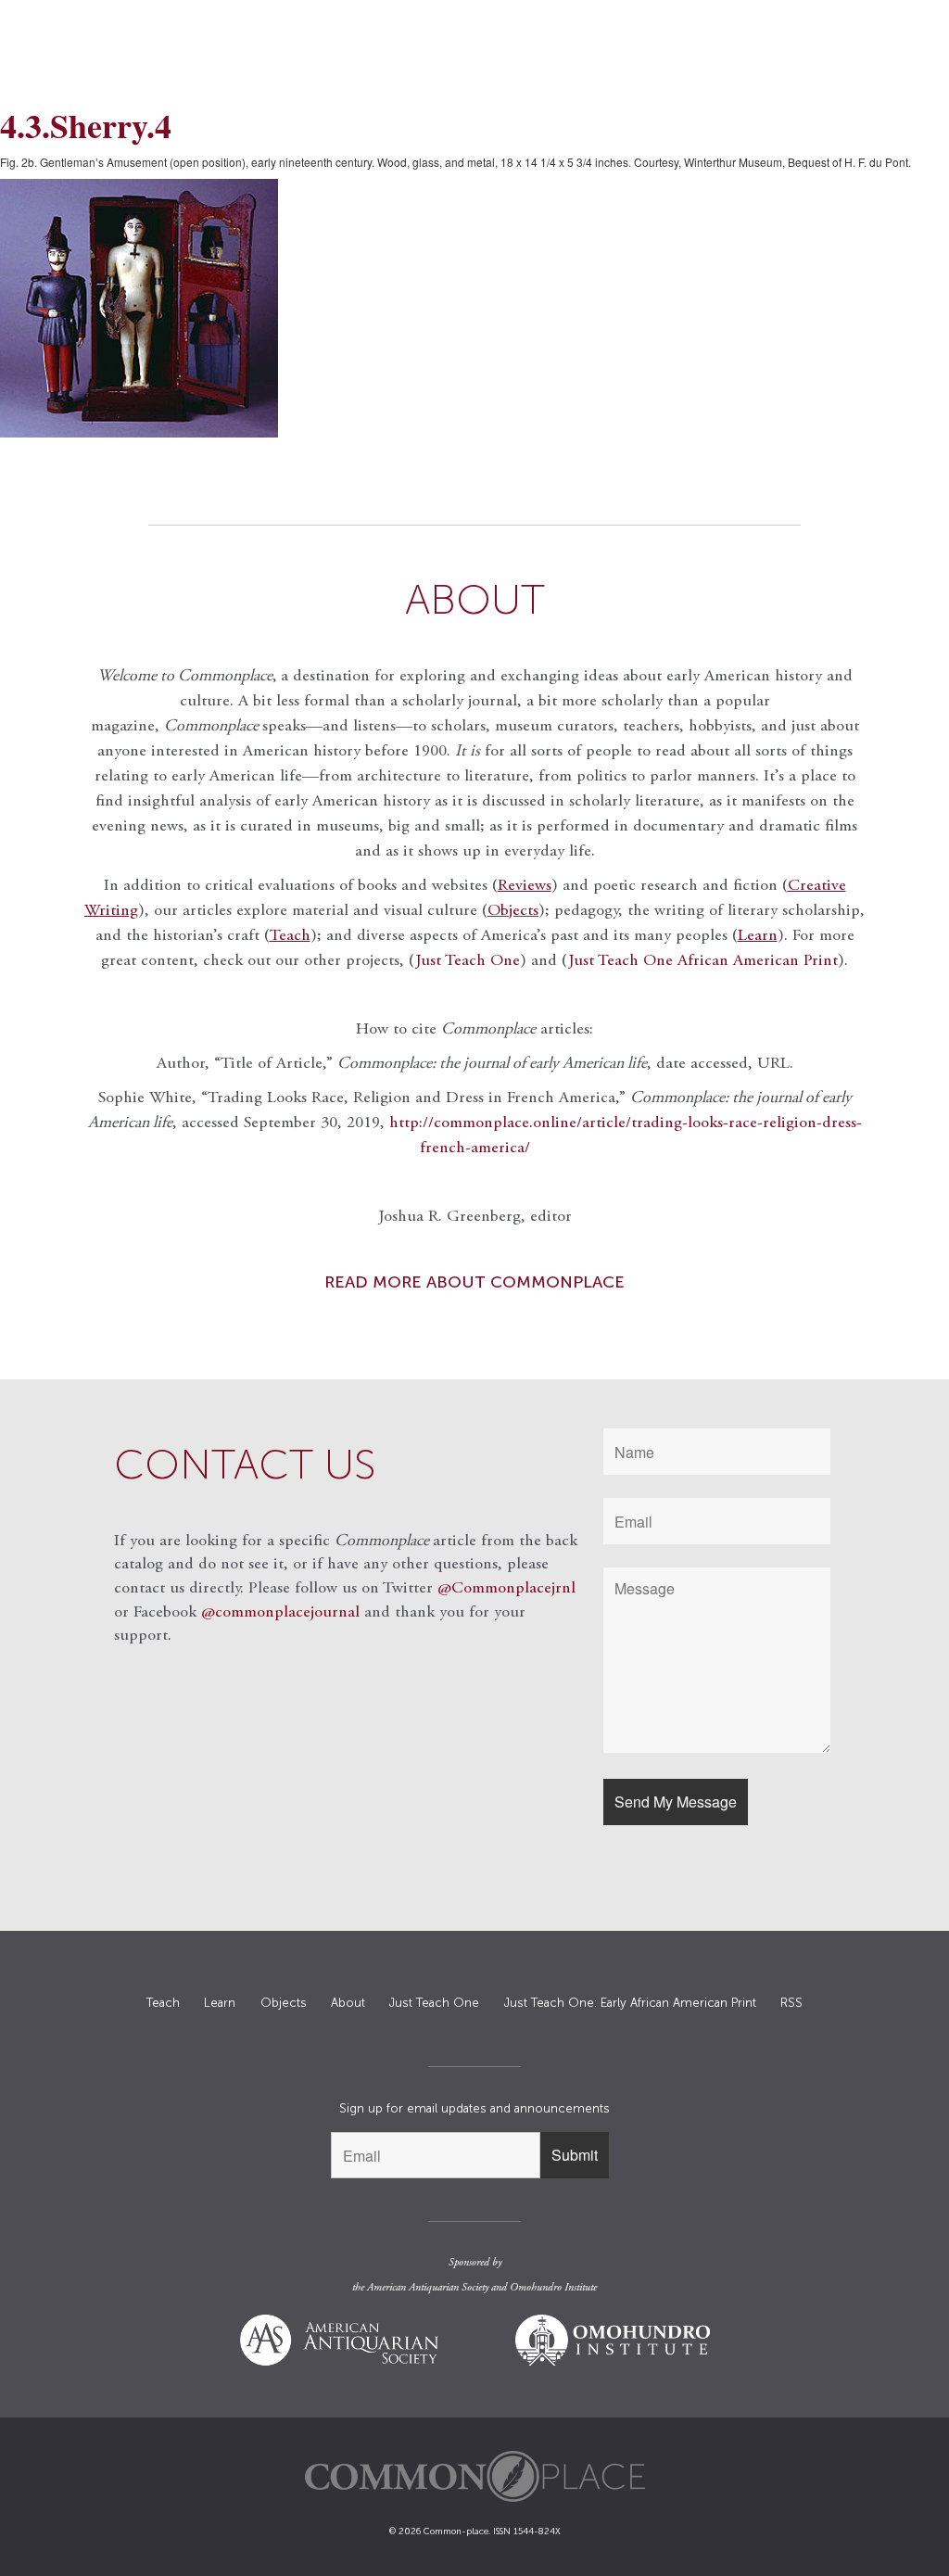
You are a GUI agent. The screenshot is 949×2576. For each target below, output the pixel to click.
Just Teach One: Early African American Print (630, 2003)
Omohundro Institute (553, 2288)
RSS (791, 2003)
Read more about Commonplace (474, 1282)
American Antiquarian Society (428, 2288)
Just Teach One (468, 961)
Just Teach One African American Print (703, 961)
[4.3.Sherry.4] (474, 308)
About (348, 2003)
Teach (163, 2003)
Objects (513, 911)
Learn (220, 2003)
